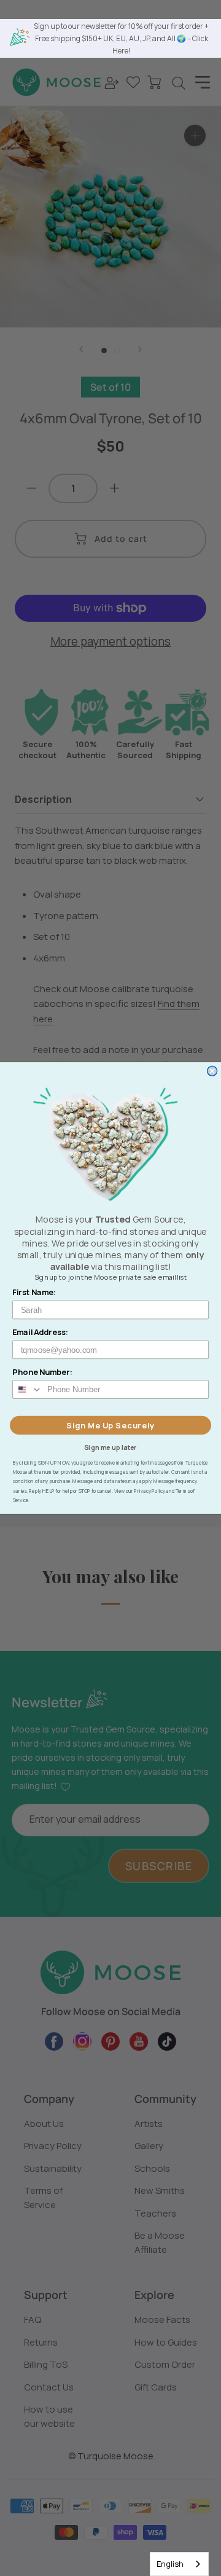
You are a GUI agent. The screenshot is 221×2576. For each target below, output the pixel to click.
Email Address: (41, 1332)
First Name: (34, 1292)
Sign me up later (110, 1447)
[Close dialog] (212, 1071)
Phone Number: (42, 1372)
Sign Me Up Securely (110, 1425)
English (170, 2564)
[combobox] (179, 2564)
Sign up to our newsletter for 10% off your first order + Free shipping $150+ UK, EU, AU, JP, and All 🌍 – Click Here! (121, 38)
